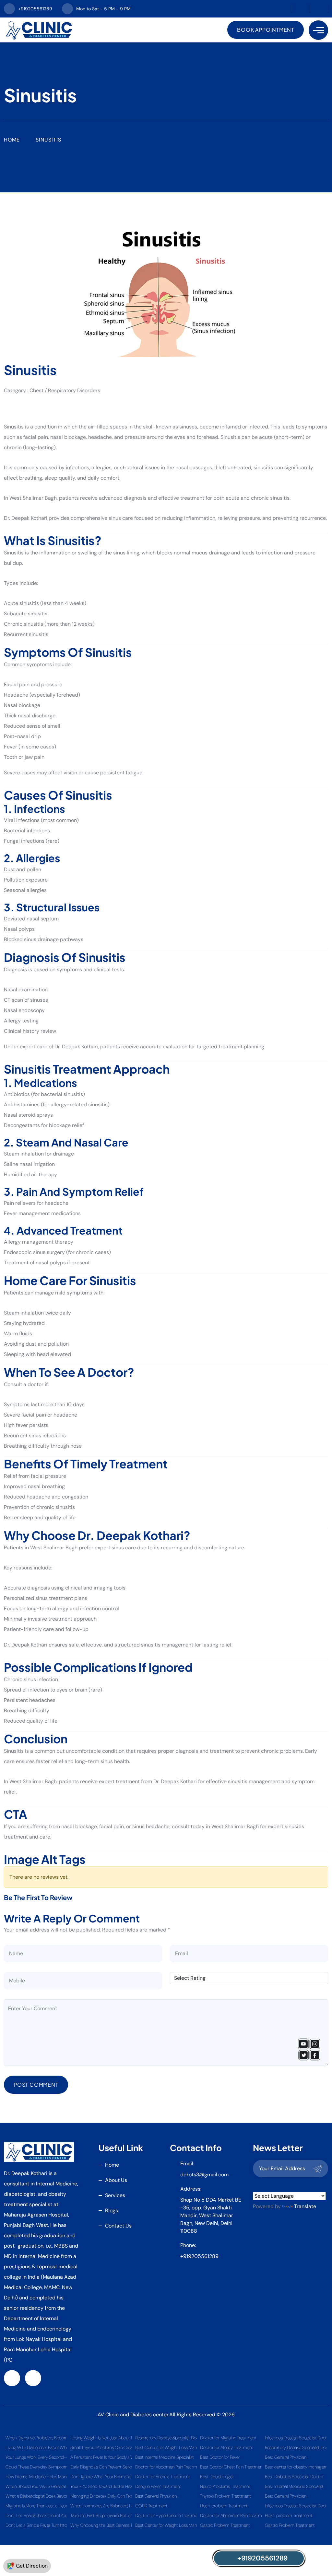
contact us (118, 2226)
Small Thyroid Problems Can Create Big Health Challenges (101, 2447)
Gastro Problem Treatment (225, 2525)
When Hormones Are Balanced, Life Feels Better (101, 2506)
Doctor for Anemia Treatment (163, 2477)
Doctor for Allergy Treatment (227, 2447)
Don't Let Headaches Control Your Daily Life (36, 2515)
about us (116, 2180)
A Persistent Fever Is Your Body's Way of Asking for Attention (101, 2457)
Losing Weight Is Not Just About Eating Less (101, 2438)
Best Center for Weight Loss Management (166, 2447)
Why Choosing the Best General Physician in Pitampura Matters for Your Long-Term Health (101, 2525)
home (112, 2165)
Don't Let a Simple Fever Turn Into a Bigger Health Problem (36, 2525)
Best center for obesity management (296, 2467)
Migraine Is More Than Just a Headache (36, 2506)
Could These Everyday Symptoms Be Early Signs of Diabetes (36, 2467)
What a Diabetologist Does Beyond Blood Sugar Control (36, 2496)
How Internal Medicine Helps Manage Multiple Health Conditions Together (36, 2477)
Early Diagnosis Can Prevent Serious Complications (101, 2467)
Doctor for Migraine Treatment (228, 2438)
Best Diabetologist (217, 2477)
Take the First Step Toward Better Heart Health (101, 2515)
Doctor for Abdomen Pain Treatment (166, 2467)
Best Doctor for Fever (220, 2457)
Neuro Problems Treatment (225, 2486)
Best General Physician (156, 2496)
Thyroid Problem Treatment (225, 2496)
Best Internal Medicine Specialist (165, 2457)
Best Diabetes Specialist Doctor (294, 2477)
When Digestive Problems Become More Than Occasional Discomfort (36, 2438)
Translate (305, 2206)
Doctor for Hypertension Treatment (166, 2515)
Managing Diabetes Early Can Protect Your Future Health (101, 2496)
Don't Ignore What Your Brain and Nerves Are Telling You (101, 2477)
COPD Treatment (151, 2506)
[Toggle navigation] (318, 30)
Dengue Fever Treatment (158, 2486)
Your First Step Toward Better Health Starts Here (101, 2486)
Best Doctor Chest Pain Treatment (231, 2467)
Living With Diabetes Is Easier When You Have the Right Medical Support (36, 2447)
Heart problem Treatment (224, 2506)
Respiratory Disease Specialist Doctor (166, 2438)
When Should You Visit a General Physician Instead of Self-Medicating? (36, 2486)
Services (115, 2195)
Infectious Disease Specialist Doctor (296, 2438)
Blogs (112, 2211)
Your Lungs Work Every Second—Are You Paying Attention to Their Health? (36, 2457)
